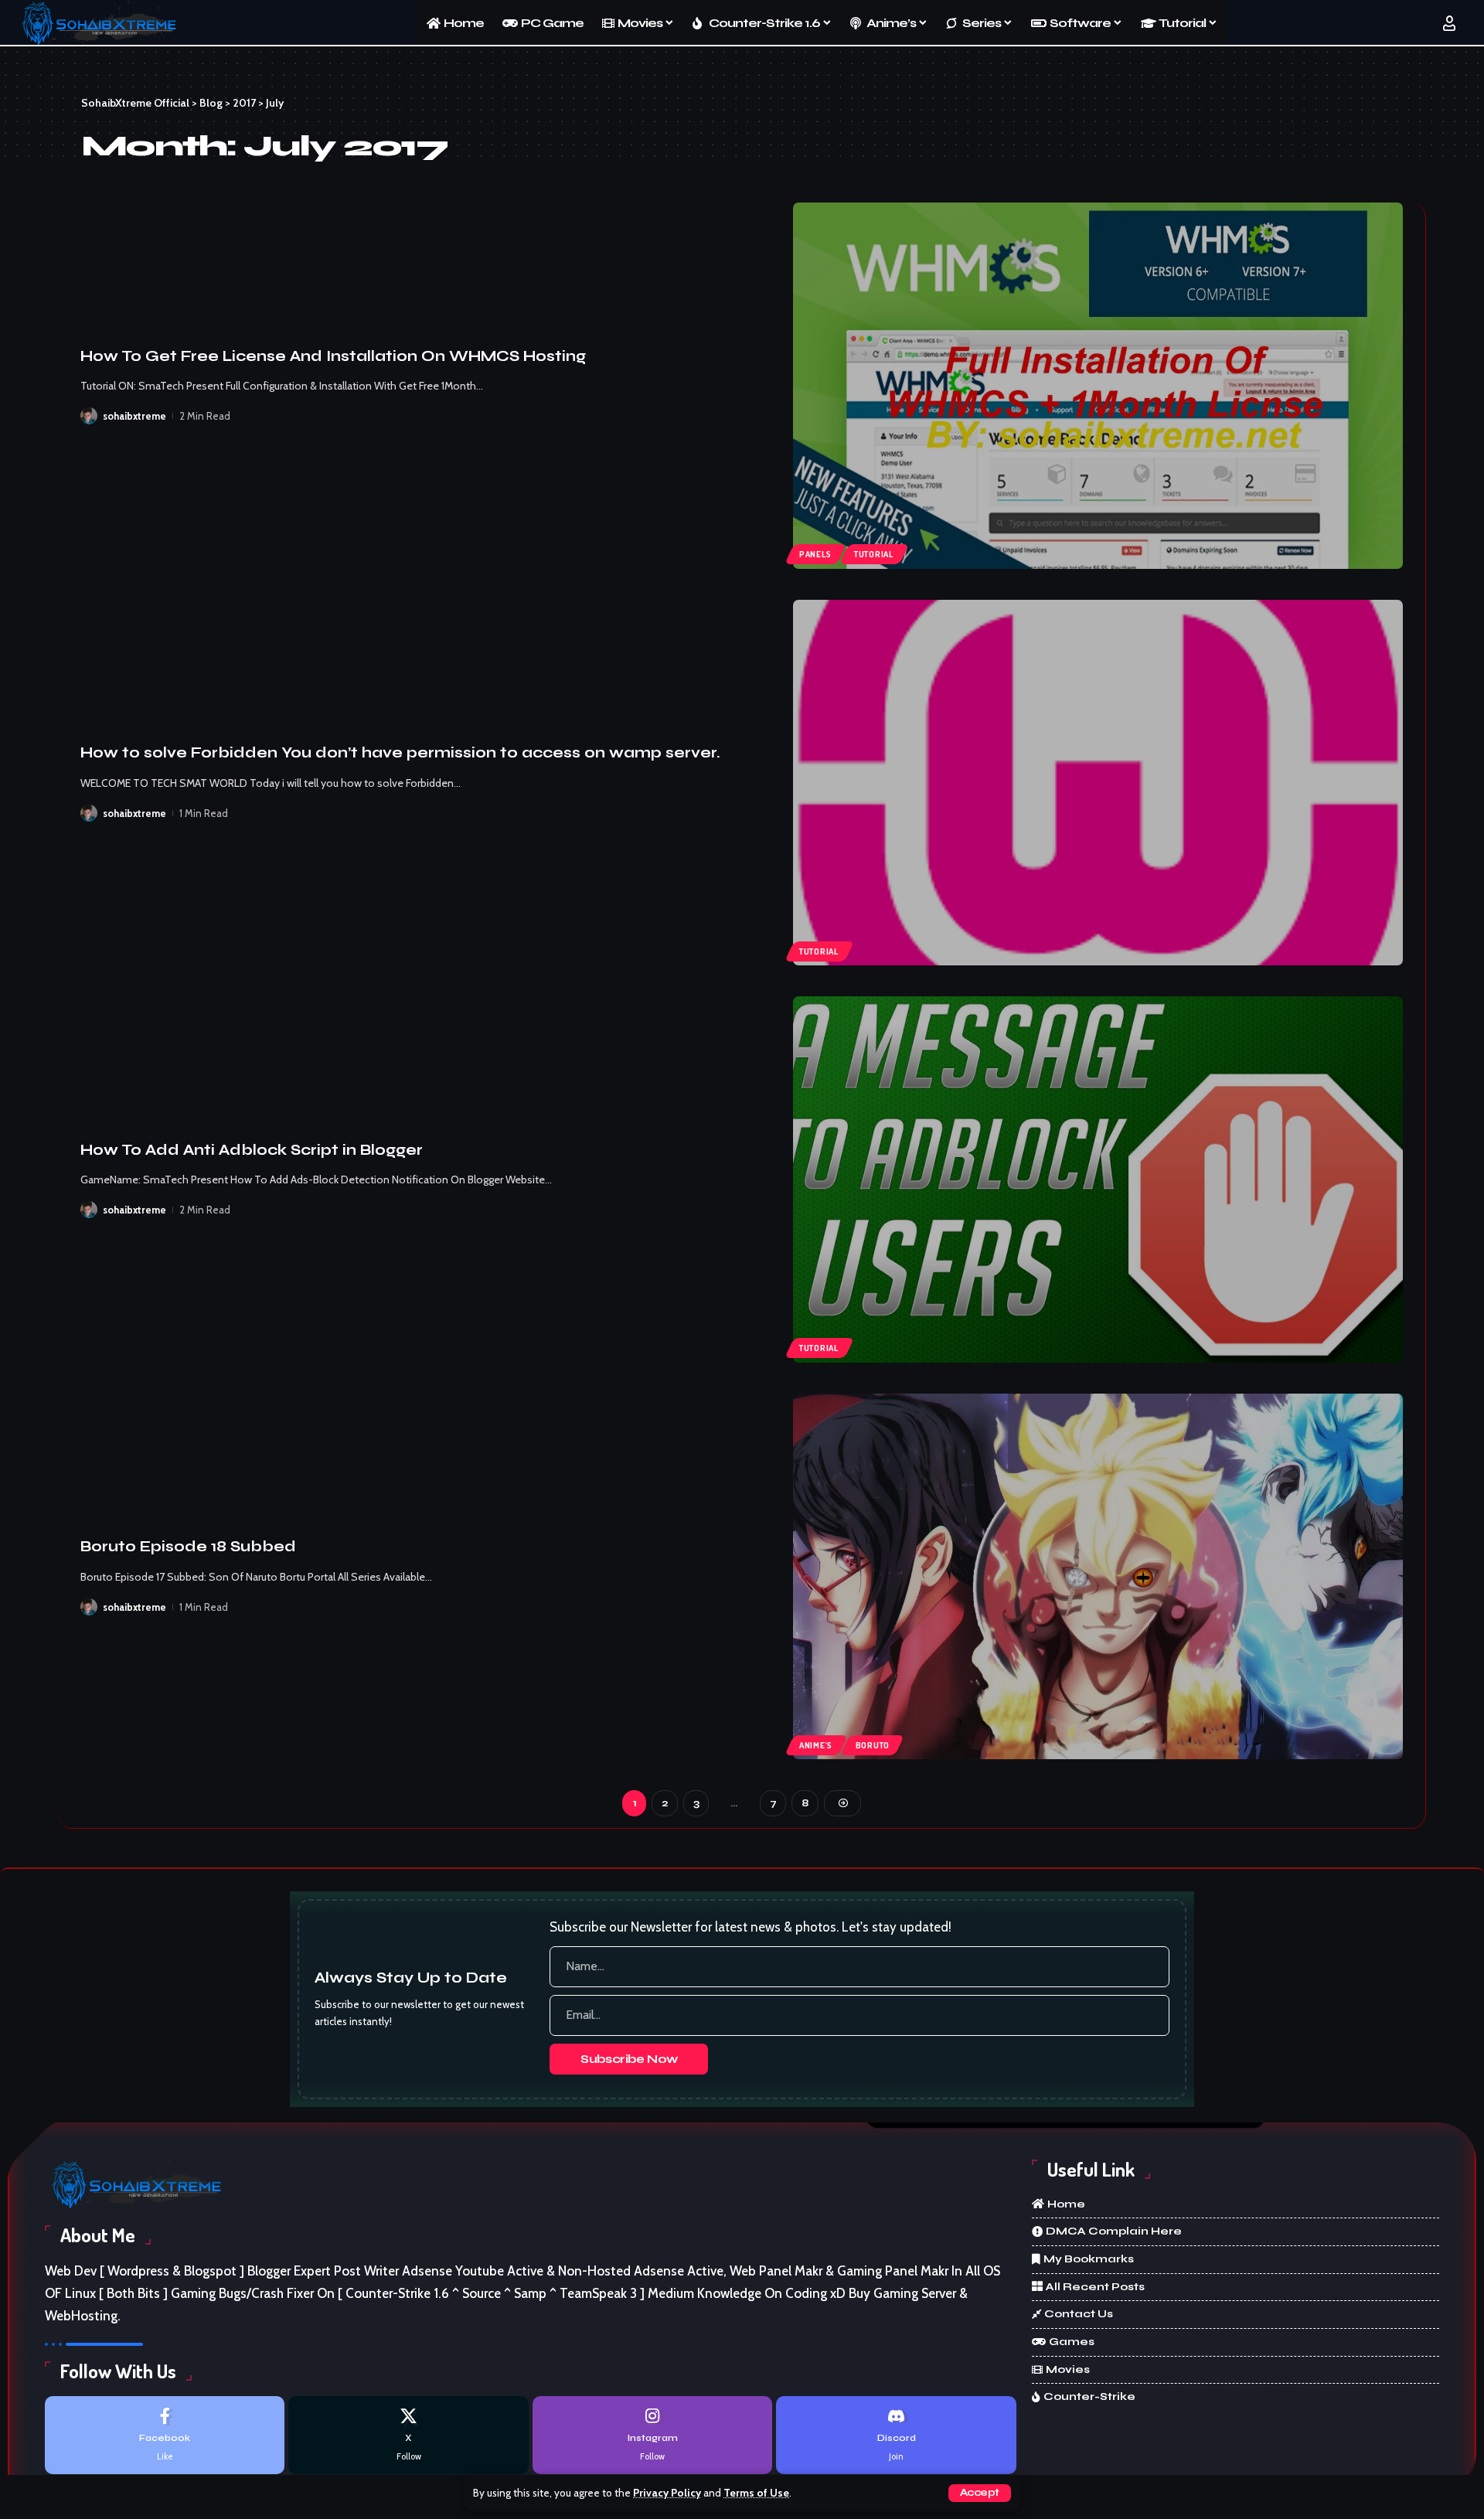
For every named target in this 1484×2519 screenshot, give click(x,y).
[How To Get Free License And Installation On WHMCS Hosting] (1098, 386)
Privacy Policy (667, 2493)
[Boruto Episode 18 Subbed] (1098, 1577)
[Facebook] (165, 2435)
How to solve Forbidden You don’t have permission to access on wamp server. (400, 752)
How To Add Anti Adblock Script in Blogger (252, 1150)
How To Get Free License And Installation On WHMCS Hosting (333, 356)
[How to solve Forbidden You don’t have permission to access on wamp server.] (1098, 783)
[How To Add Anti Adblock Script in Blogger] (1098, 1180)
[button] (980, 2493)
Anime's (816, 1745)
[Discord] (896, 2435)
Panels (815, 554)
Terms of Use (756, 2493)
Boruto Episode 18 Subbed (188, 1546)
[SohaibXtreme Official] (104, 23)
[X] (408, 2435)
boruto (873, 1745)
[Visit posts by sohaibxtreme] (89, 416)
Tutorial (874, 554)
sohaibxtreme (134, 416)
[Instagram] (652, 2435)
